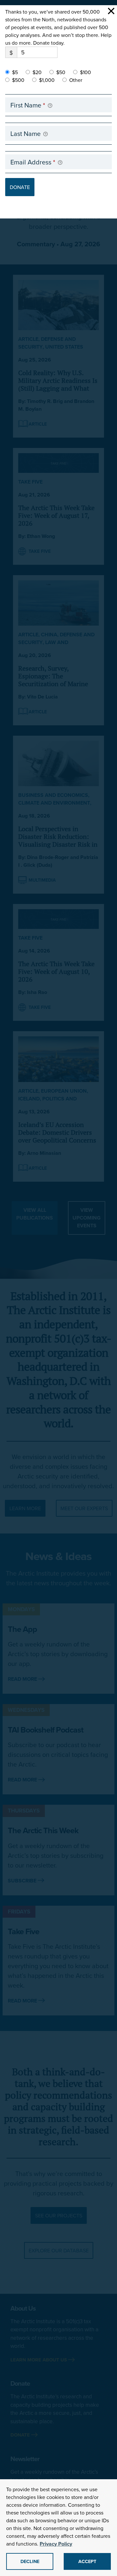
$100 (85, 72)
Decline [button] (30, 2561)
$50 (61, 72)
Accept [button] (87, 2561)
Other (76, 80)
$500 (18, 80)
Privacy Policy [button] (56, 2544)
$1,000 (47, 80)
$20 (37, 72)
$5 (15, 72)
